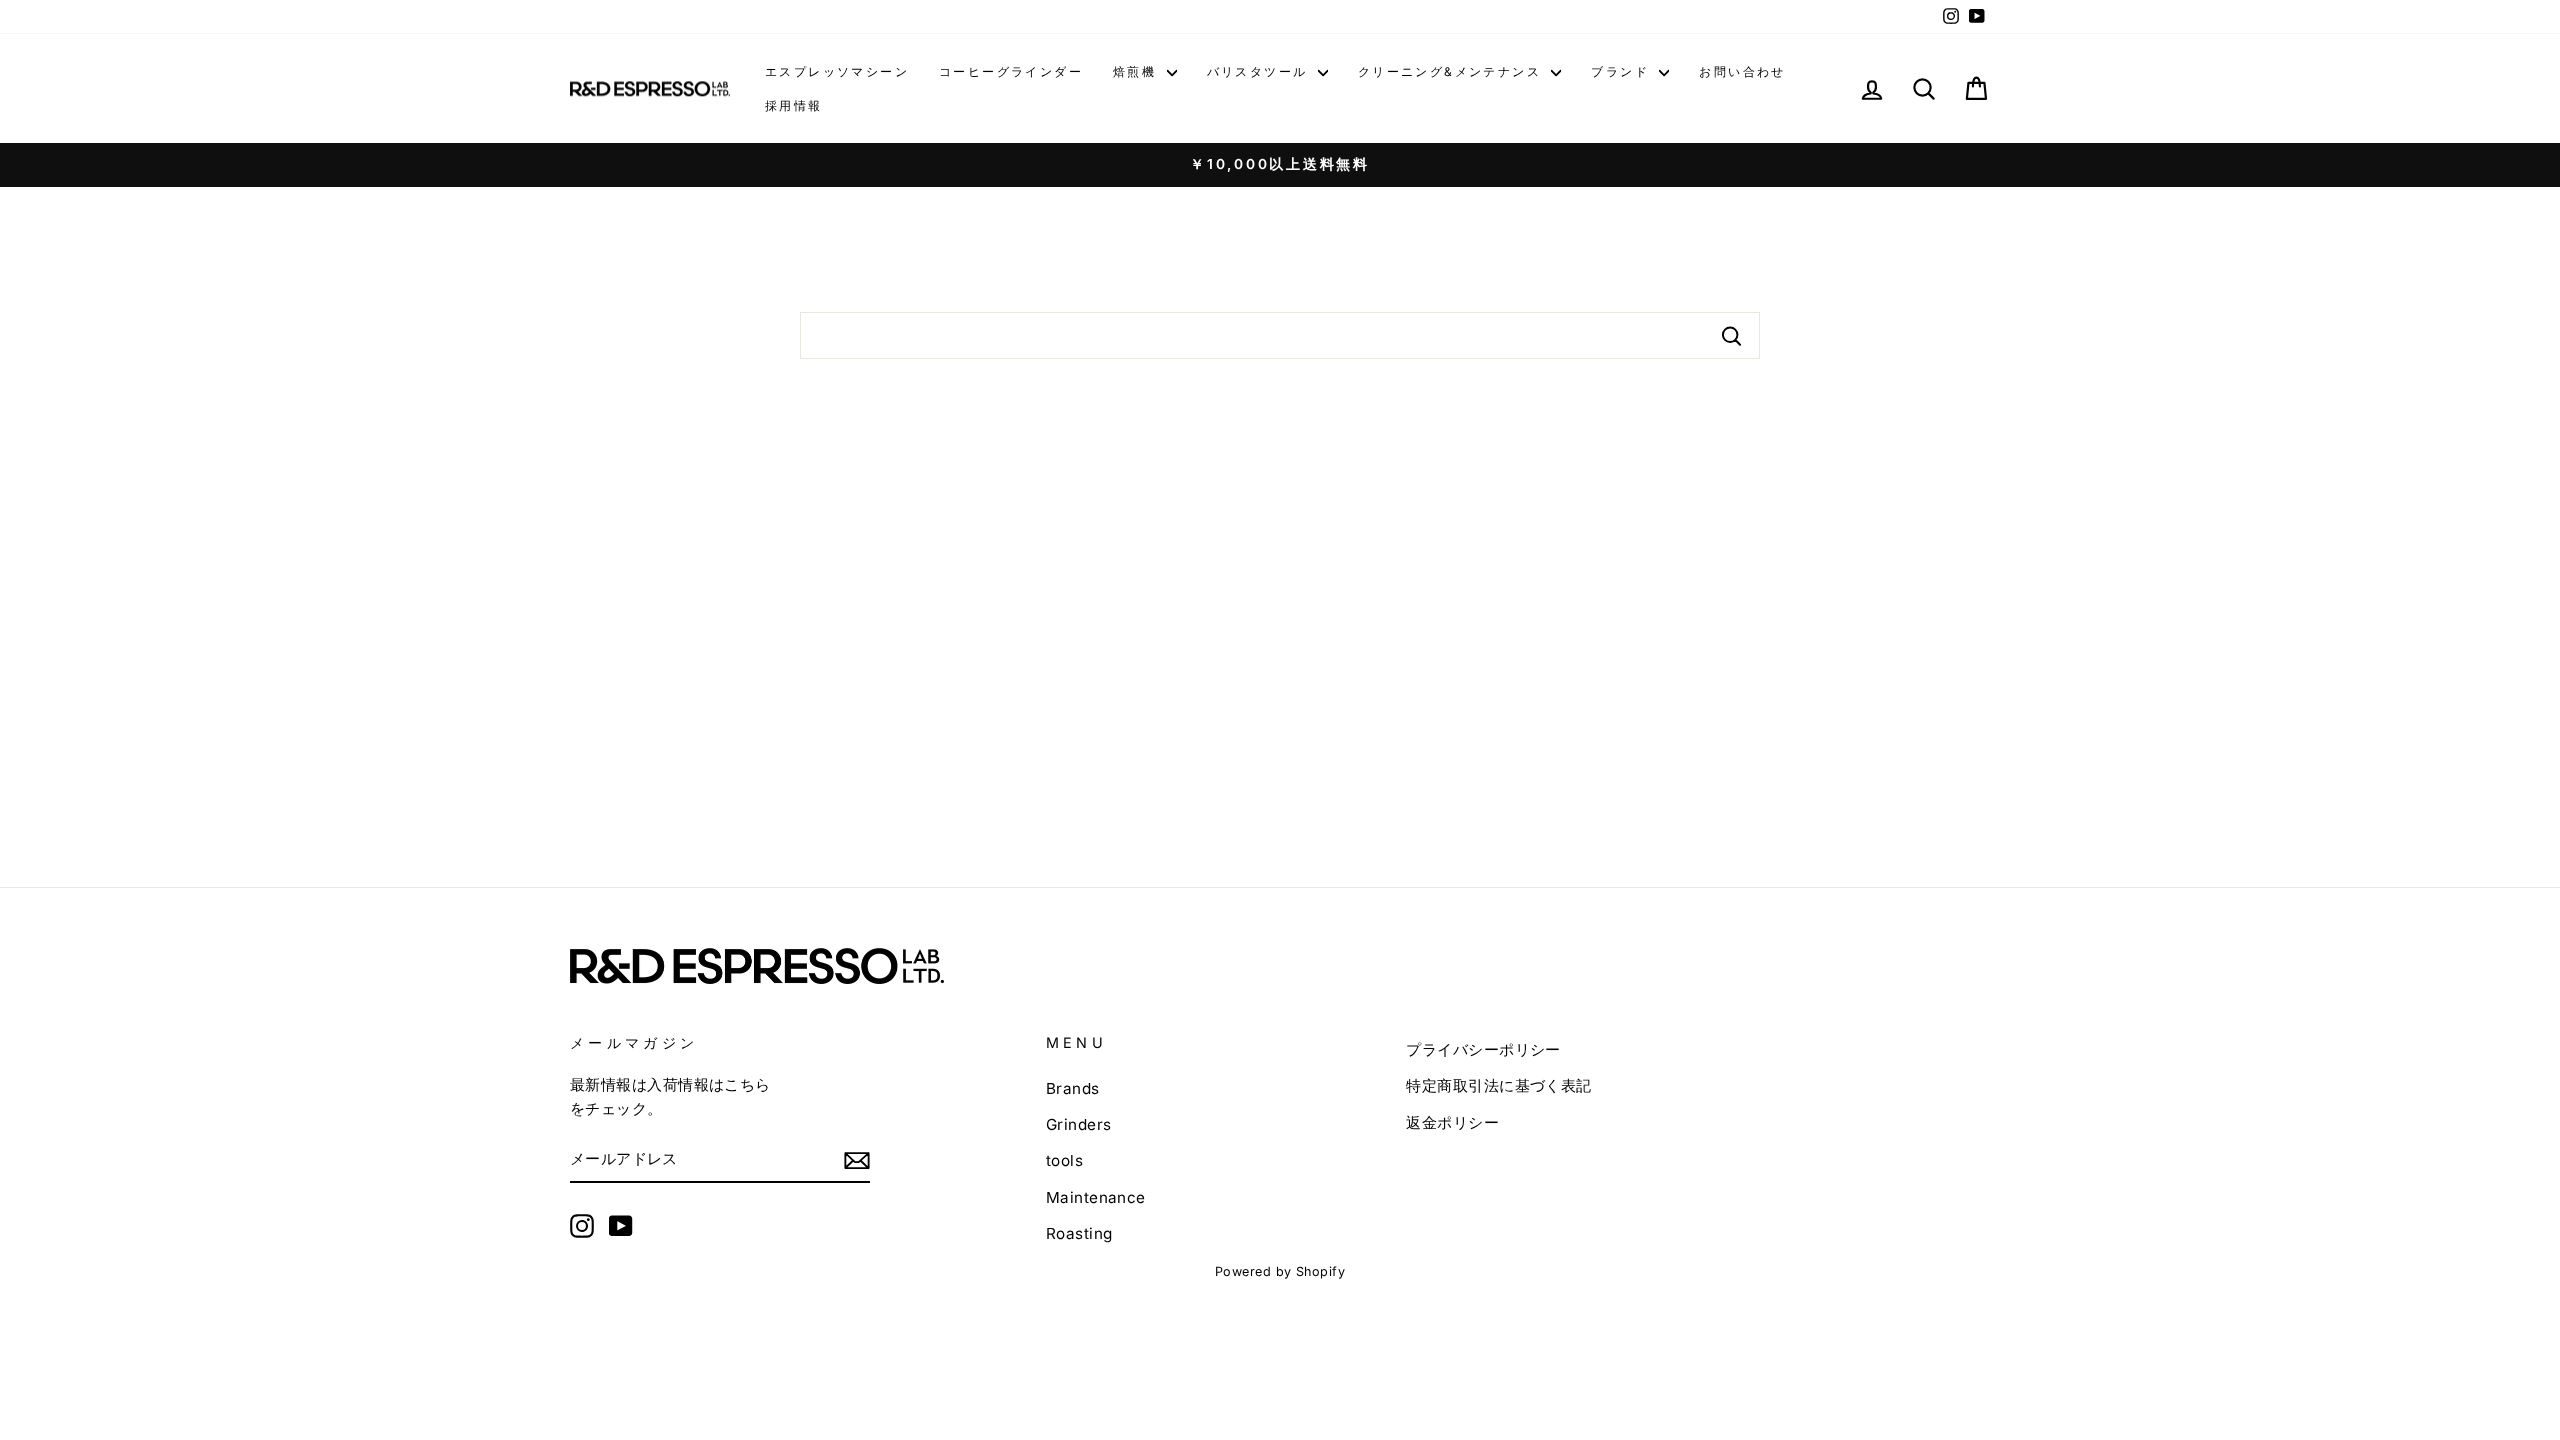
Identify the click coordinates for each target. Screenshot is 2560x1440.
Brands (1073, 1088)
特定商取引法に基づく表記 (1498, 1085)
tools (1064, 1160)
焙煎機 (1137, 71)
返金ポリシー (1452, 1122)
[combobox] (1280, 335)
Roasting (1079, 1233)
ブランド (1622, 71)
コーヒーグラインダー (1011, 71)
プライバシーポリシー (1483, 1049)
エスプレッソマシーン (837, 71)
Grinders (1079, 1124)
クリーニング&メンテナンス (1452, 71)
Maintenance (1096, 1197)
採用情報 (794, 105)
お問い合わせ (1742, 71)
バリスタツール (1260, 71)
